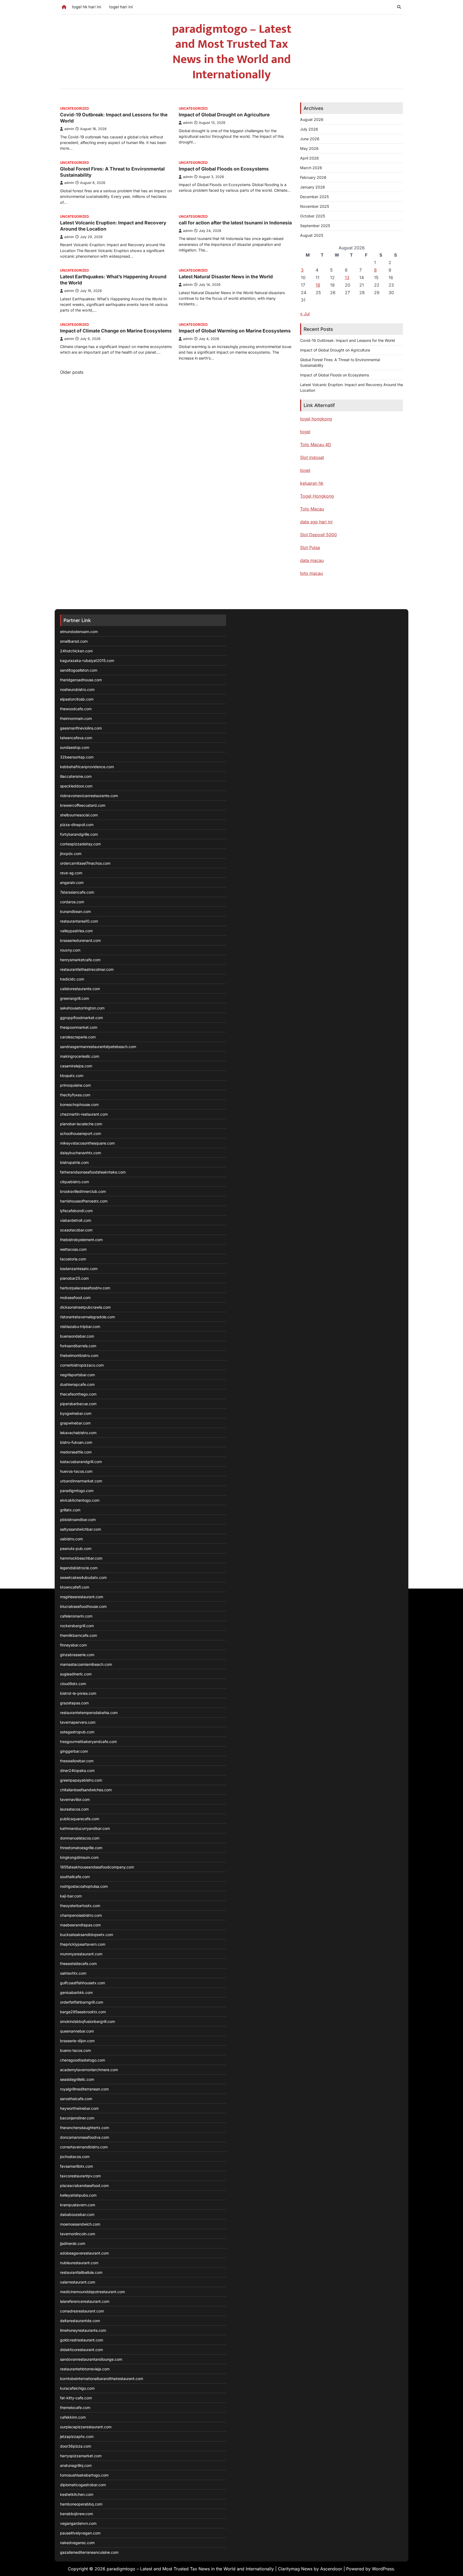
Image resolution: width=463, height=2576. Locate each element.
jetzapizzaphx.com (77, 2436)
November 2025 (315, 206)
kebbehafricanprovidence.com (87, 767)
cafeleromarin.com (76, 1616)
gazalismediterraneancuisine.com (89, 2552)
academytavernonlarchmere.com (89, 2070)
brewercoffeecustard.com (83, 805)
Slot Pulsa (310, 547)
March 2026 (311, 168)
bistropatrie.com (74, 1162)
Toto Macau (312, 509)
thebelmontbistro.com (79, 1355)
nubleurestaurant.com (79, 2263)
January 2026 (313, 187)
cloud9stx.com (73, 1684)
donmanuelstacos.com (80, 1838)
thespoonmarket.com (79, 1027)
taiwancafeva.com (76, 738)
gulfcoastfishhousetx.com (83, 1983)
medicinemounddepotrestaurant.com (92, 2292)
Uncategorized (74, 108)
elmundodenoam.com (79, 632)
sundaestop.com (75, 747)
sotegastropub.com (77, 1732)
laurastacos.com (74, 1809)
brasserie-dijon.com (77, 2041)
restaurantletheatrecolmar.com (87, 969)
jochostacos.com (75, 2157)
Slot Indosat (312, 457)
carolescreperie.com (78, 1037)
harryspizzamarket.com (81, 2456)
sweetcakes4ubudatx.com (83, 1577)
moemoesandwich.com (80, 2224)
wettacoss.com (73, 1249)
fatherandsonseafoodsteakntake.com (93, 1172)
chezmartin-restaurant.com (84, 1114)
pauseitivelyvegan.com (80, 2533)
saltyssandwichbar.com (81, 1529)
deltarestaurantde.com (80, 2321)
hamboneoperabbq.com (81, 2504)
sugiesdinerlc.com (76, 1674)
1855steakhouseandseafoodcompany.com (97, 1867)
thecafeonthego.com (78, 1394)
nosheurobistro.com (77, 689)
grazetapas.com (74, 1703)
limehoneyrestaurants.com (83, 2330)
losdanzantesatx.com (79, 1269)
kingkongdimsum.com (79, 1857)
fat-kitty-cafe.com (76, 2398)
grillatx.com (70, 1510)
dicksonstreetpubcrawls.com (85, 1307)
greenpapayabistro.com (81, 1780)
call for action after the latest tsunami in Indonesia (235, 223)
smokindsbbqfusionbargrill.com (87, 2021)
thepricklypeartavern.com (83, 1944)
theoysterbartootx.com (80, 1906)
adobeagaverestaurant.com (84, 2253)
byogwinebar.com (76, 1413)
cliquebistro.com (74, 1182)
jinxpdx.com (71, 854)
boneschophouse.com (79, 1104)
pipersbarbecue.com (78, 1404)
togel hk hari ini (87, 7)
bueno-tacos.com (75, 2050)
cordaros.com (72, 902)
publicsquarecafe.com (80, 1819)
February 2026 (313, 177)
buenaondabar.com (77, 1336)
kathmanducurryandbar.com (85, 1828)
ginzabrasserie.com (77, 1655)
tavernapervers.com (78, 1722)
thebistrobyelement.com (81, 1240)
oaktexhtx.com (73, 1973)
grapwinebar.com (75, 1423)
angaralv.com (72, 882)
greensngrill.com (74, 998)
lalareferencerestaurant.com (85, 2301)
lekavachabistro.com (78, 1433)
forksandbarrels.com (78, 1346)
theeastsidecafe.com (78, 1964)
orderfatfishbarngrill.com (82, 2002)
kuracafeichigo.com (77, 2388)
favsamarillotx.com (76, 2166)
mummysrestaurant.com (81, 1954)
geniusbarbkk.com (76, 1992)
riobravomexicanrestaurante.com (89, 796)
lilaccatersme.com (76, 776)
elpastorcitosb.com (77, 699)
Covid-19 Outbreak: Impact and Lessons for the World (348, 340)
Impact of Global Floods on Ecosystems (224, 169)
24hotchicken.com (76, 651)
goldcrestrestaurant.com (82, 2340)
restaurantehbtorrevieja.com (85, 2369)
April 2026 (309, 158)
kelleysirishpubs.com (78, 2195)
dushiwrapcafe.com (77, 1384)
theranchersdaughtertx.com (85, 2128)
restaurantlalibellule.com (81, 2272)
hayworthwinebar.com (79, 2108)
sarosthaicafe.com (76, 2099)
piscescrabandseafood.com (84, 2185)
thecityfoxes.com (75, 1095)
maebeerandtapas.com (80, 1925)
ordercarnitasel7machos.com (85, 863)
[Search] (399, 7)
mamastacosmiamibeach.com (86, 1664)
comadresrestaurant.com (82, 2311)
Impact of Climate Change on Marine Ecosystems (116, 331)
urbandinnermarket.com (81, 1481)
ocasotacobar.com (76, 1230)
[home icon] (64, 7)
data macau (312, 560)
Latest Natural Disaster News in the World (226, 277)
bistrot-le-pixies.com (78, 1693)
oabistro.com (71, 1539)
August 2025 (312, 235)
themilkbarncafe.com (79, 1635)
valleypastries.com (76, 931)
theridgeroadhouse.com (81, 680)
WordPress (383, 2569)
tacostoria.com (73, 1259)
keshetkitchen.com (77, 2494)
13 (347, 277)
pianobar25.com (74, 1278)
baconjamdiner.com (77, 2118)
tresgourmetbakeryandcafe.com (88, 1742)
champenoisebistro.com (81, 1915)
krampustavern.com (78, 2205)
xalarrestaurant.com (78, 2282)
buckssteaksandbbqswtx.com (87, 1935)
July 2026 (309, 129)
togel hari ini (121, 7)
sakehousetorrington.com (82, 1008)
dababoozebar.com (77, 2214)
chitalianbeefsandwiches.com (86, 1790)
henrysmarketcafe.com (80, 960)
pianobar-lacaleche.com (81, 1124)
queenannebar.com (77, 2031)
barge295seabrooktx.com (83, 2012)
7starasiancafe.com (77, 892)
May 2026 (309, 148)
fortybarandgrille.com (79, 834)
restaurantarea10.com (79, 921)
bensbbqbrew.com (76, 2514)
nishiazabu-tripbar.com (80, 1326)
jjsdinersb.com (73, 2243)
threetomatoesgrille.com (81, 1848)
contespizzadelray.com (80, 844)
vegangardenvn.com (78, 2523)
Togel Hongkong (317, 496)
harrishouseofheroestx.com (84, 1201)
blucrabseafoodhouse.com (83, 1606)
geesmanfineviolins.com (81, 728)
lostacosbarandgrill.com (81, 1462)
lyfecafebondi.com (76, 1211)
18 (318, 285)
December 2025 (314, 197)
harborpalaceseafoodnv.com (85, 1288)
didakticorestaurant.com (81, 2350)
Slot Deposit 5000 (318, 535)
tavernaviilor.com (75, 1799)
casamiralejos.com (76, 1066)
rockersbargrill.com (77, 1626)
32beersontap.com (77, 757)
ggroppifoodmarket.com (81, 1018)
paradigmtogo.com (77, 1491)
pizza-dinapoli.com (77, 825)
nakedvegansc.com (77, 2543)
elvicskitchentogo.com (80, 1500)
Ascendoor (331, 2569)
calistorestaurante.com (80, 989)
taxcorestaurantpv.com (80, 2176)
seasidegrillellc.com (77, 2079)
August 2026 (312, 119)
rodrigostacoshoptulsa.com (84, 1886)
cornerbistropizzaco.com (82, 1365)
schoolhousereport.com (81, 1133)
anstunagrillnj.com (76, 2465)
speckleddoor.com (76, 786)
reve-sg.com (71, 873)
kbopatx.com (72, 1076)
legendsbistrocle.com (79, 1568)
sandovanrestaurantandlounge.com (91, 2359)
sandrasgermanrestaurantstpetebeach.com (98, 1047)
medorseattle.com (76, 1452)
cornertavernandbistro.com (84, 2147)
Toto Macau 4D (316, 445)
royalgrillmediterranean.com (84, 2089)
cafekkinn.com (73, 2417)
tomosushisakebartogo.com (84, 2475)
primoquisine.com (75, 1085)
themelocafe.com (75, 2407)
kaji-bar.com (71, 1896)
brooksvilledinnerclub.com (83, 1191)
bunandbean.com (75, 911)
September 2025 (315, 226)
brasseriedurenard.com (80, 940)
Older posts (72, 372)
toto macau (311, 573)
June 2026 (310, 139)
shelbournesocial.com (79, 815)
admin (69, 129)
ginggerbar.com (74, 1751)
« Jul (305, 314)
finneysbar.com (73, 1645)
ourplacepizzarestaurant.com (86, 2427)
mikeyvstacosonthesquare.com (87, 1143)
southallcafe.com (75, 1877)
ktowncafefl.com (75, 1587)
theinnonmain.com (76, 718)
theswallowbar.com (77, 1761)
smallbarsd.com (74, 641)
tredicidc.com (72, 979)
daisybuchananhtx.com (81, 1153)
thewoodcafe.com (76, 709)
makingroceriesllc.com (80, 1056)
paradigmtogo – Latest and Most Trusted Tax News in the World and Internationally (232, 52)
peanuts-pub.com (76, 1548)
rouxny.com (70, 950)
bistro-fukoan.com (76, 1442)
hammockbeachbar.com (81, 1558)
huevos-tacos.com (76, 1471)
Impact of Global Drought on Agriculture (224, 115)
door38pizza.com (76, 2446)
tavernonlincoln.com (78, 2234)
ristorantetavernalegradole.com (87, 1317)
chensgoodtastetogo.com (83, 2060)
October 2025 (313, 216)
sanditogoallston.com (79, 670)
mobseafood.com (75, 1298)
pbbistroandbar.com (78, 1520)
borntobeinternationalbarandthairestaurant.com (102, 2379)
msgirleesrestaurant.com (82, 1597)
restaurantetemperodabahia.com (89, 1713)
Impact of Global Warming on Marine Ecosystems (235, 331)
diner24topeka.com (77, 1770)
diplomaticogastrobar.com (83, 2485)
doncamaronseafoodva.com (85, 2137)
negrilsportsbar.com (77, 1375)
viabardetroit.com (76, 1220)
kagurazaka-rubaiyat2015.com (87, 660)
